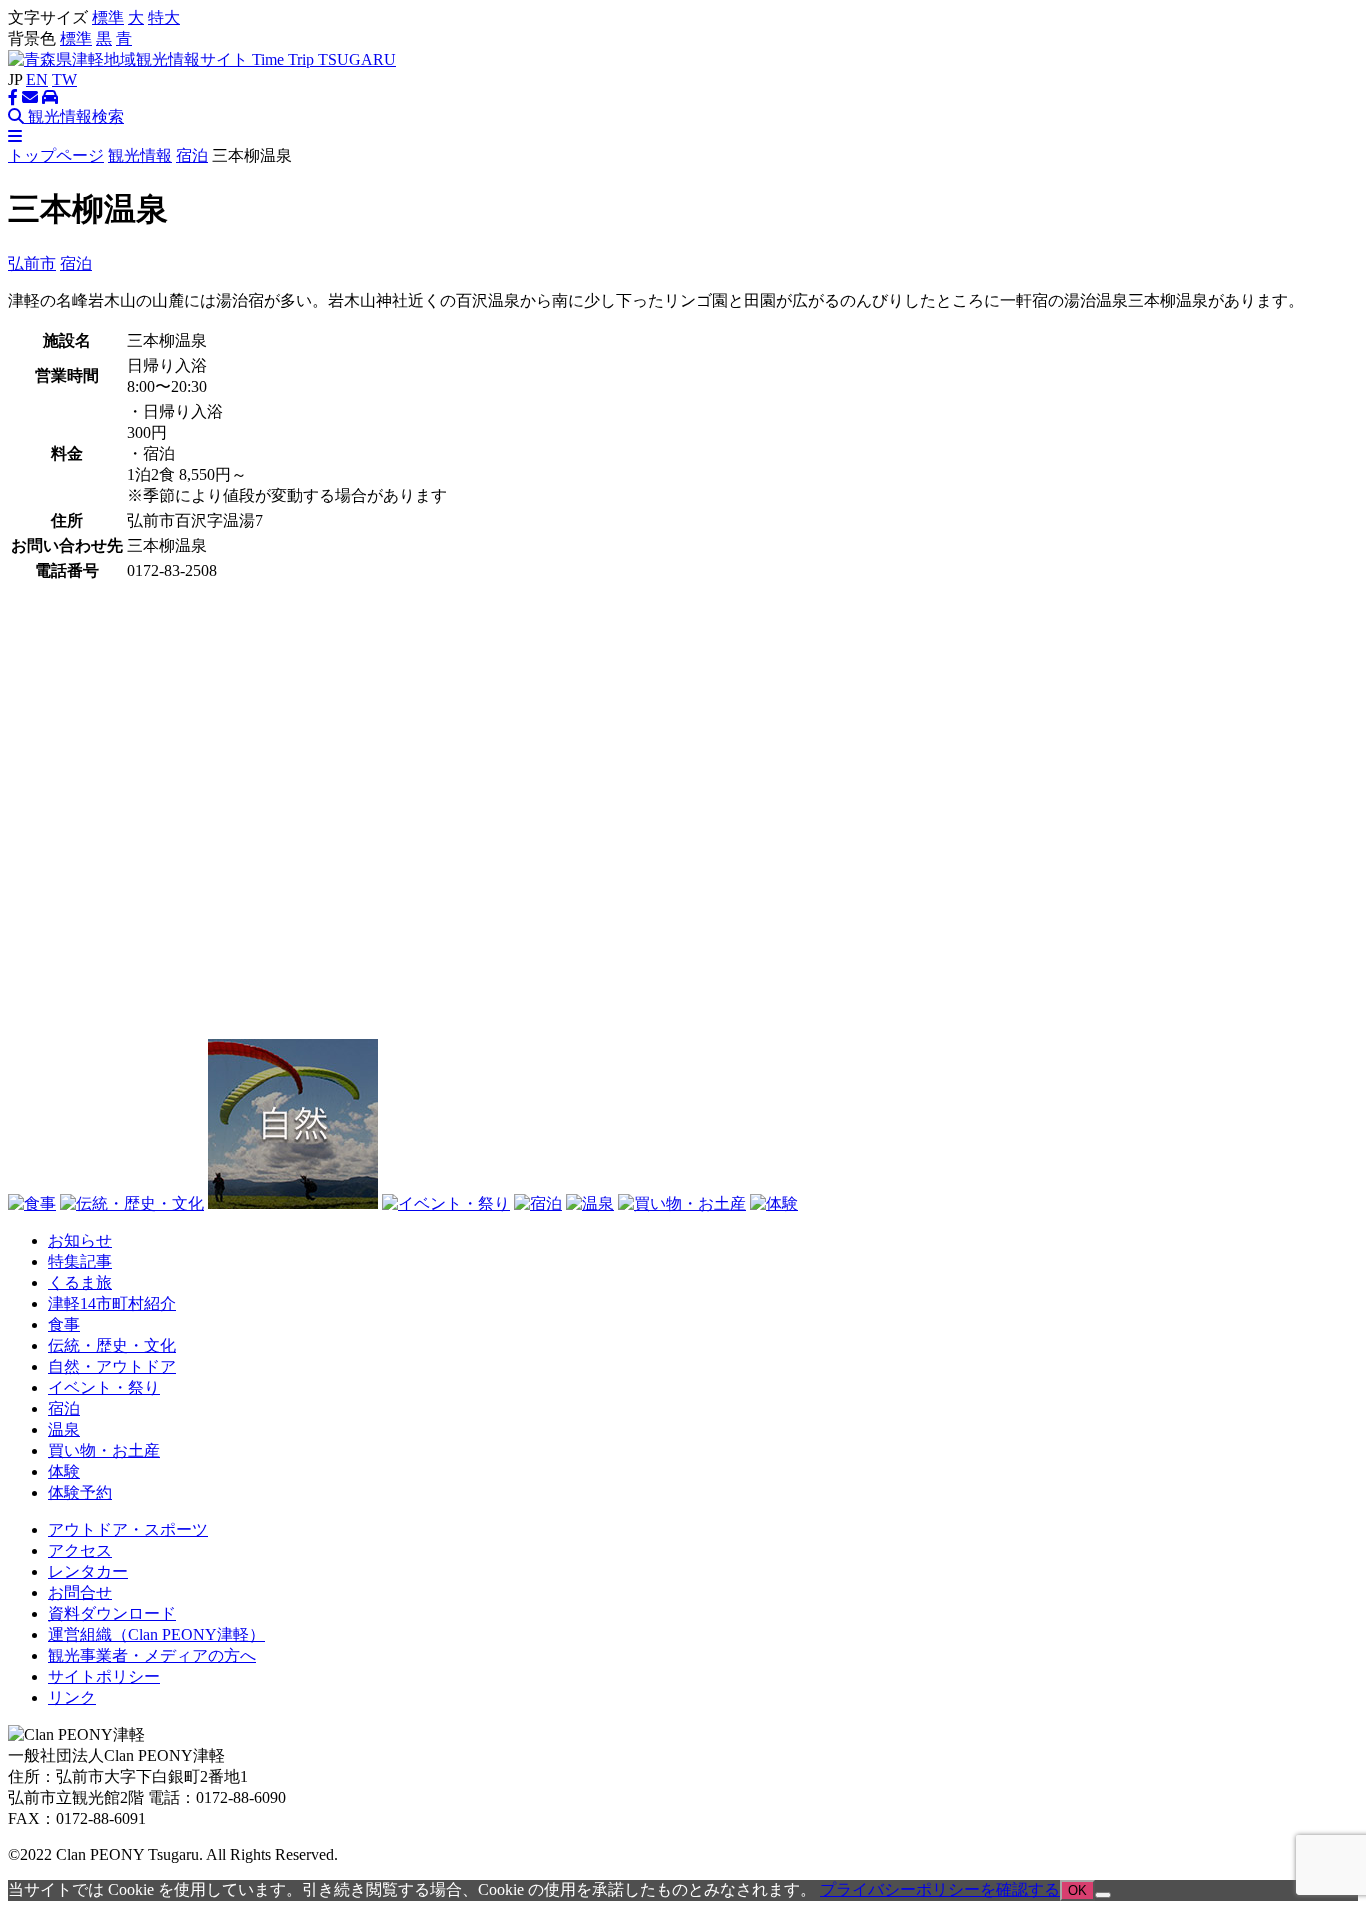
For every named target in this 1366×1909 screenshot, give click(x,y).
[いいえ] (1103, 1895)
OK (1077, 1890)
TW (64, 79)
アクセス (80, 1550)
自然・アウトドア (112, 1366)
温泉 (64, 1429)
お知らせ (80, 1240)
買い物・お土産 (104, 1450)
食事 (64, 1324)
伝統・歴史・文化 (112, 1345)
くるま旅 (80, 1282)
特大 (164, 17)
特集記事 (80, 1261)
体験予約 (80, 1492)
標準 (108, 17)
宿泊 (192, 155)
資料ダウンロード (112, 1613)
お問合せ (80, 1592)
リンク (72, 1697)
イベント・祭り (104, 1387)
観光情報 (140, 155)
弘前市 (32, 263)
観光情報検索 (74, 116)
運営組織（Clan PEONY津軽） (156, 1634)
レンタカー (88, 1571)
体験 (64, 1471)
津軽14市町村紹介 (112, 1303)
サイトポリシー (104, 1676)
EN (37, 79)
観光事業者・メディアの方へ (152, 1655)
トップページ (56, 155)
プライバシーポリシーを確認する (940, 1889)
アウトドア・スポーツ (128, 1529)
